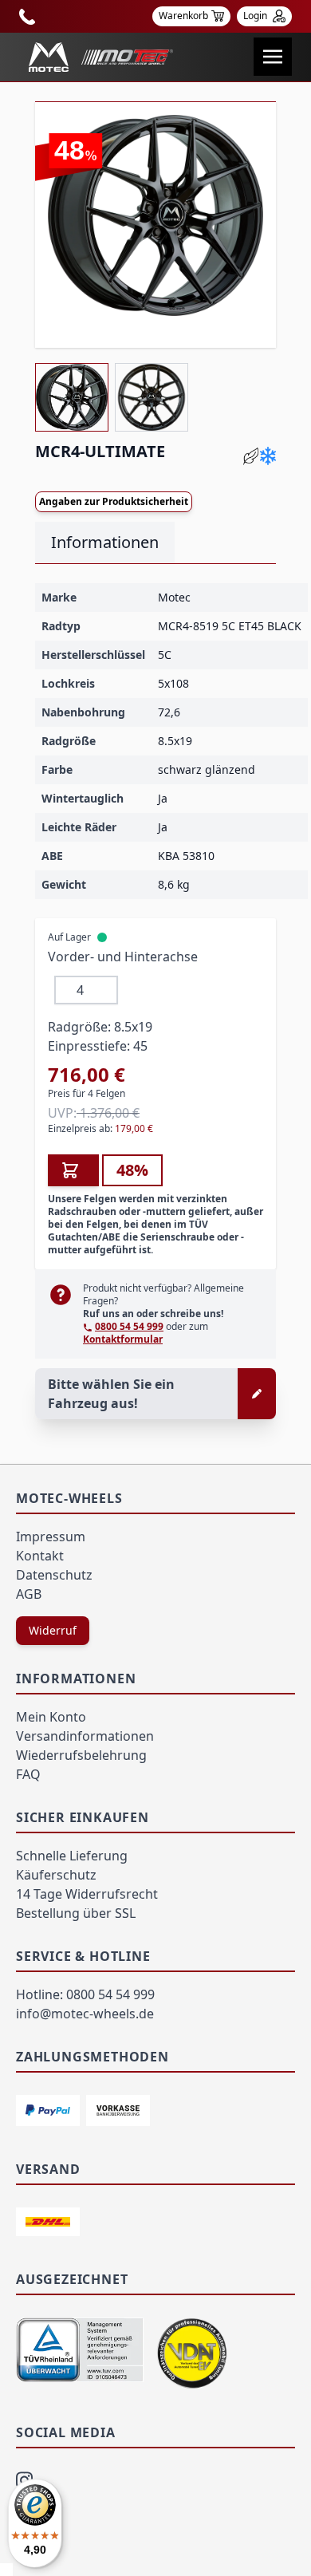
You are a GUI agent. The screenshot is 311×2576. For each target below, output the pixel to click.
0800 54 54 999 (129, 1326)
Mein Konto (51, 1717)
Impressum (51, 1537)
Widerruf (53, 1630)
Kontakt (40, 1556)
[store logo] (101, 57)
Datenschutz (54, 1575)
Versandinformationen (85, 1736)
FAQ (28, 1774)
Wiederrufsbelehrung (81, 1755)
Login (256, 16)
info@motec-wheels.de (85, 2014)
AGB (29, 1594)
